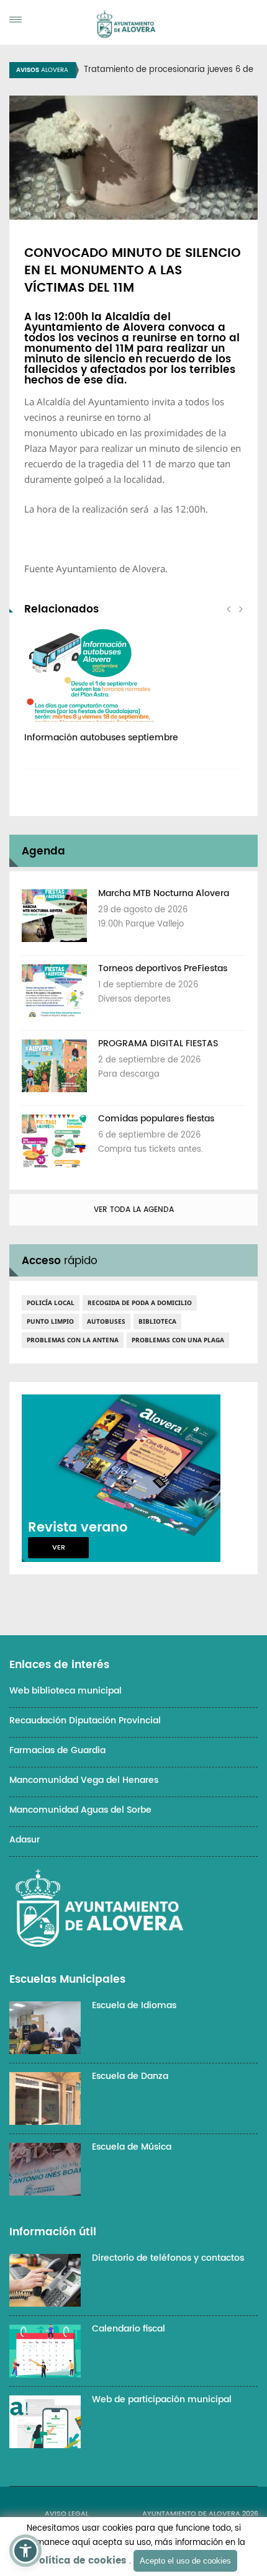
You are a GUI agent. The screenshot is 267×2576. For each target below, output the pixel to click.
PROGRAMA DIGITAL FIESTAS (158, 1043)
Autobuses (106, 1321)
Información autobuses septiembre (101, 738)
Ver (59, 1548)
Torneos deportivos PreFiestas (163, 968)
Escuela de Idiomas (134, 2005)
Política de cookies (79, 2561)
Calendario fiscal (129, 2329)
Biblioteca (157, 1321)
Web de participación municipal (162, 2399)
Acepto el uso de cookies (185, 2561)
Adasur (25, 1840)
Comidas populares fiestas (156, 1119)
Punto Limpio (50, 1321)
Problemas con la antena (73, 1340)
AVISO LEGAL (67, 2514)
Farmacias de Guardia (57, 1750)
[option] (133, 692)
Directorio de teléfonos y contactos (168, 2258)
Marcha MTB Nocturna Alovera (164, 893)
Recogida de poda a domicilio (140, 1303)
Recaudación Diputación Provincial (85, 1721)
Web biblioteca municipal (66, 1691)
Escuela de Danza (130, 2076)
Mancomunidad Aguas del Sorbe (80, 1810)
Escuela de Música (132, 2147)
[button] (25, 2551)
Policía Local (51, 1303)
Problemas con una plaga (178, 1340)
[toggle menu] (16, 20)
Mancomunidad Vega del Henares (84, 1780)
